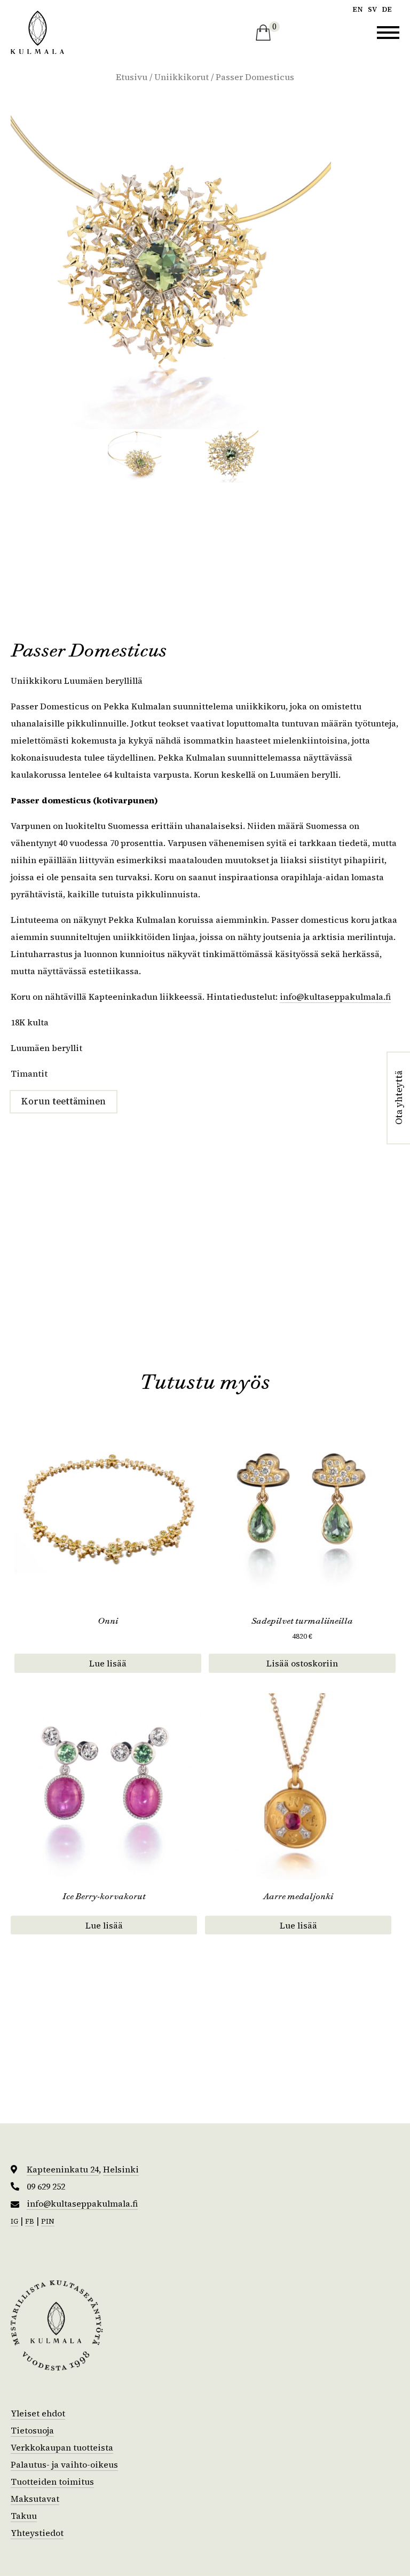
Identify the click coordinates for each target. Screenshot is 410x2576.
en (358, 9)
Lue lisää (108, 1663)
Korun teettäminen (64, 1101)
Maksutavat (35, 2499)
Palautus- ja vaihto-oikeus (64, 2464)
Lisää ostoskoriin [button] (302, 1663)
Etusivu (132, 77)
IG (14, 2221)
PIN (48, 2221)
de (387, 9)
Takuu (24, 2516)
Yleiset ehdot (38, 2413)
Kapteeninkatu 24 (63, 2169)
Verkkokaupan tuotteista (62, 2447)
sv (372, 9)
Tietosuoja (32, 2430)
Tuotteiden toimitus (52, 2482)
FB (30, 2221)
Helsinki (121, 2169)
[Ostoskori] (263, 33)
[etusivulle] (37, 32)
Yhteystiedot (37, 2533)
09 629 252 (46, 2187)
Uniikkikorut (182, 77)
